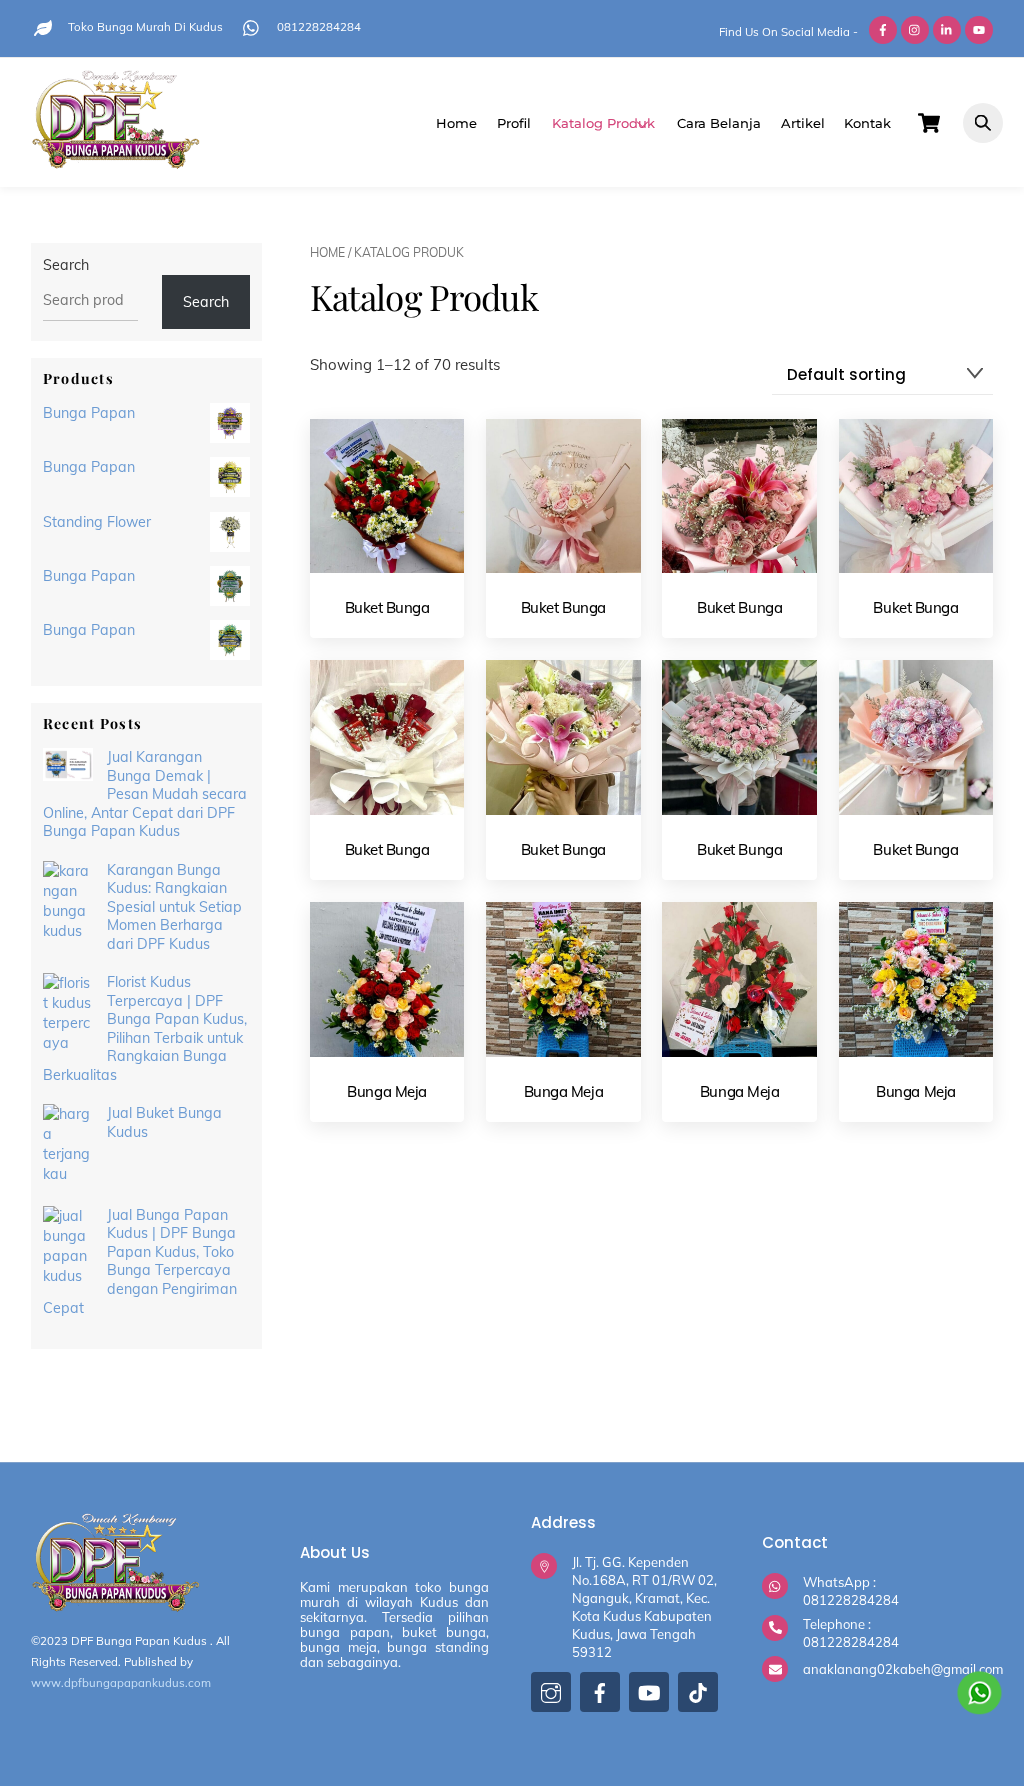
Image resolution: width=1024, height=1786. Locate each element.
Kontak (867, 123)
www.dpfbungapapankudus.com (121, 1682)
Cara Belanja (719, 123)
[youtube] (649, 1697)
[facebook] (600, 1697)
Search (66, 265)
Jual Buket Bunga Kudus (164, 1122)
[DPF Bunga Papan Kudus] (116, 161)
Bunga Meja (387, 1091)
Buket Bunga (387, 607)
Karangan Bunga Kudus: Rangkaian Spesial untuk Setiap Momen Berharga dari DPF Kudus (174, 907)
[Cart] (929, 123)
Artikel (803, 123)
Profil (514, 123)
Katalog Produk (603, 123)
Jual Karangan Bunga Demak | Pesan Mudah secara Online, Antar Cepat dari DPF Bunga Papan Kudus (145, 794)
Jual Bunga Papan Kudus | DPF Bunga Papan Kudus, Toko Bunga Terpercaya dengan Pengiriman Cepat (140, 1261)
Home (456, 123)
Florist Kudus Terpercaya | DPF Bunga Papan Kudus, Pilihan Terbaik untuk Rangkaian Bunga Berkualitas (145, 1028)
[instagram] (551, 1697)
